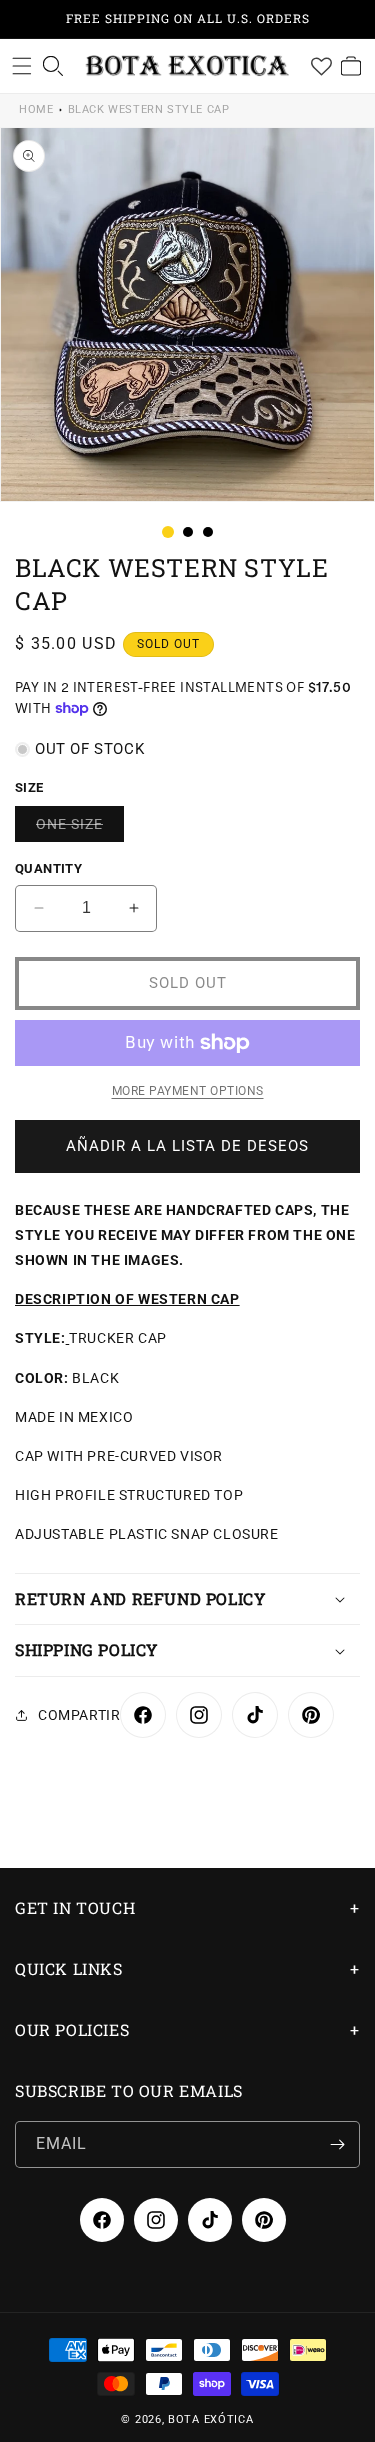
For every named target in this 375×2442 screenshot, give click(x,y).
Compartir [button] (79, 1715)
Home (36, 109)
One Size (80, 828)
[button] (22, 66)
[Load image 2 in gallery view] (188, 532)
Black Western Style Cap (149, 109)
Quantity (48, 868)
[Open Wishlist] (321, 66)
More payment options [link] (188, 1091)
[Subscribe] (337, 2144)
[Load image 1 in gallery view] (168, 532)
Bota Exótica (210, 2419)
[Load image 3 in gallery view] (208, 532)
